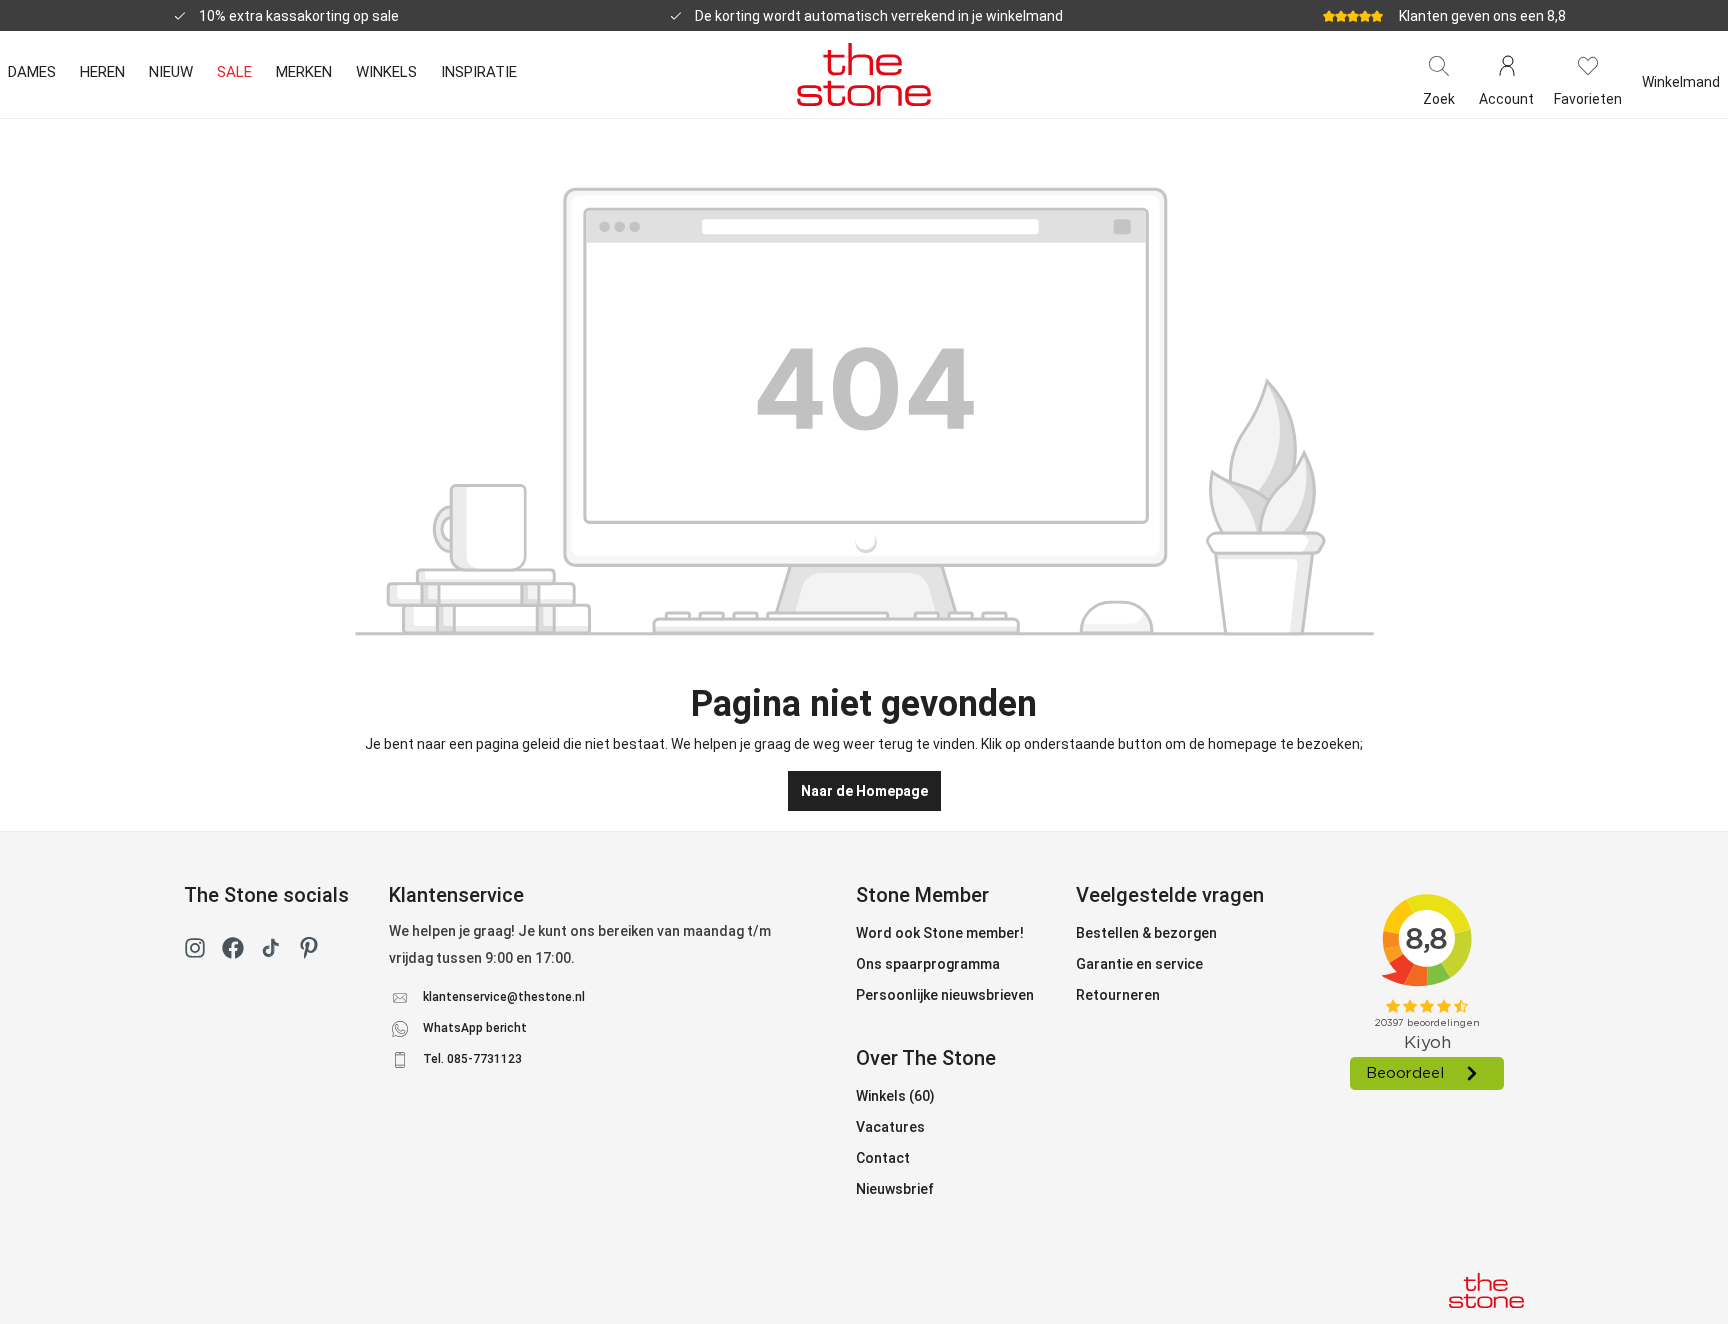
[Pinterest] (309, 952)
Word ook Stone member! (940, 933)
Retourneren (1118, 995)
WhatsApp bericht (475, 1028)
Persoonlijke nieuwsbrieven (945, 995)
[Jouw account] (1506, 64)
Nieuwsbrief (895, 1189)
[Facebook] (233, 952)
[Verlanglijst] (1588, 64)
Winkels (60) (895, 1096)
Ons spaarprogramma (928, 964)
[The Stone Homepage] (864, 74)
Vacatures (890, 1127)
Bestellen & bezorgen (1146, 933)
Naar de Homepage (864, 791)
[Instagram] (195, 952)
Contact (883, 1158)
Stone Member (922, 895)
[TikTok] (271, 952)
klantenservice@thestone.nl (504, 997)
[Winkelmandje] (1681, 64)
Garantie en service (1139, 964)
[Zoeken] (1439, 64)
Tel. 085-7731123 (472, 1059)
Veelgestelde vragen (1170, 895)
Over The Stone (926, 1058)
